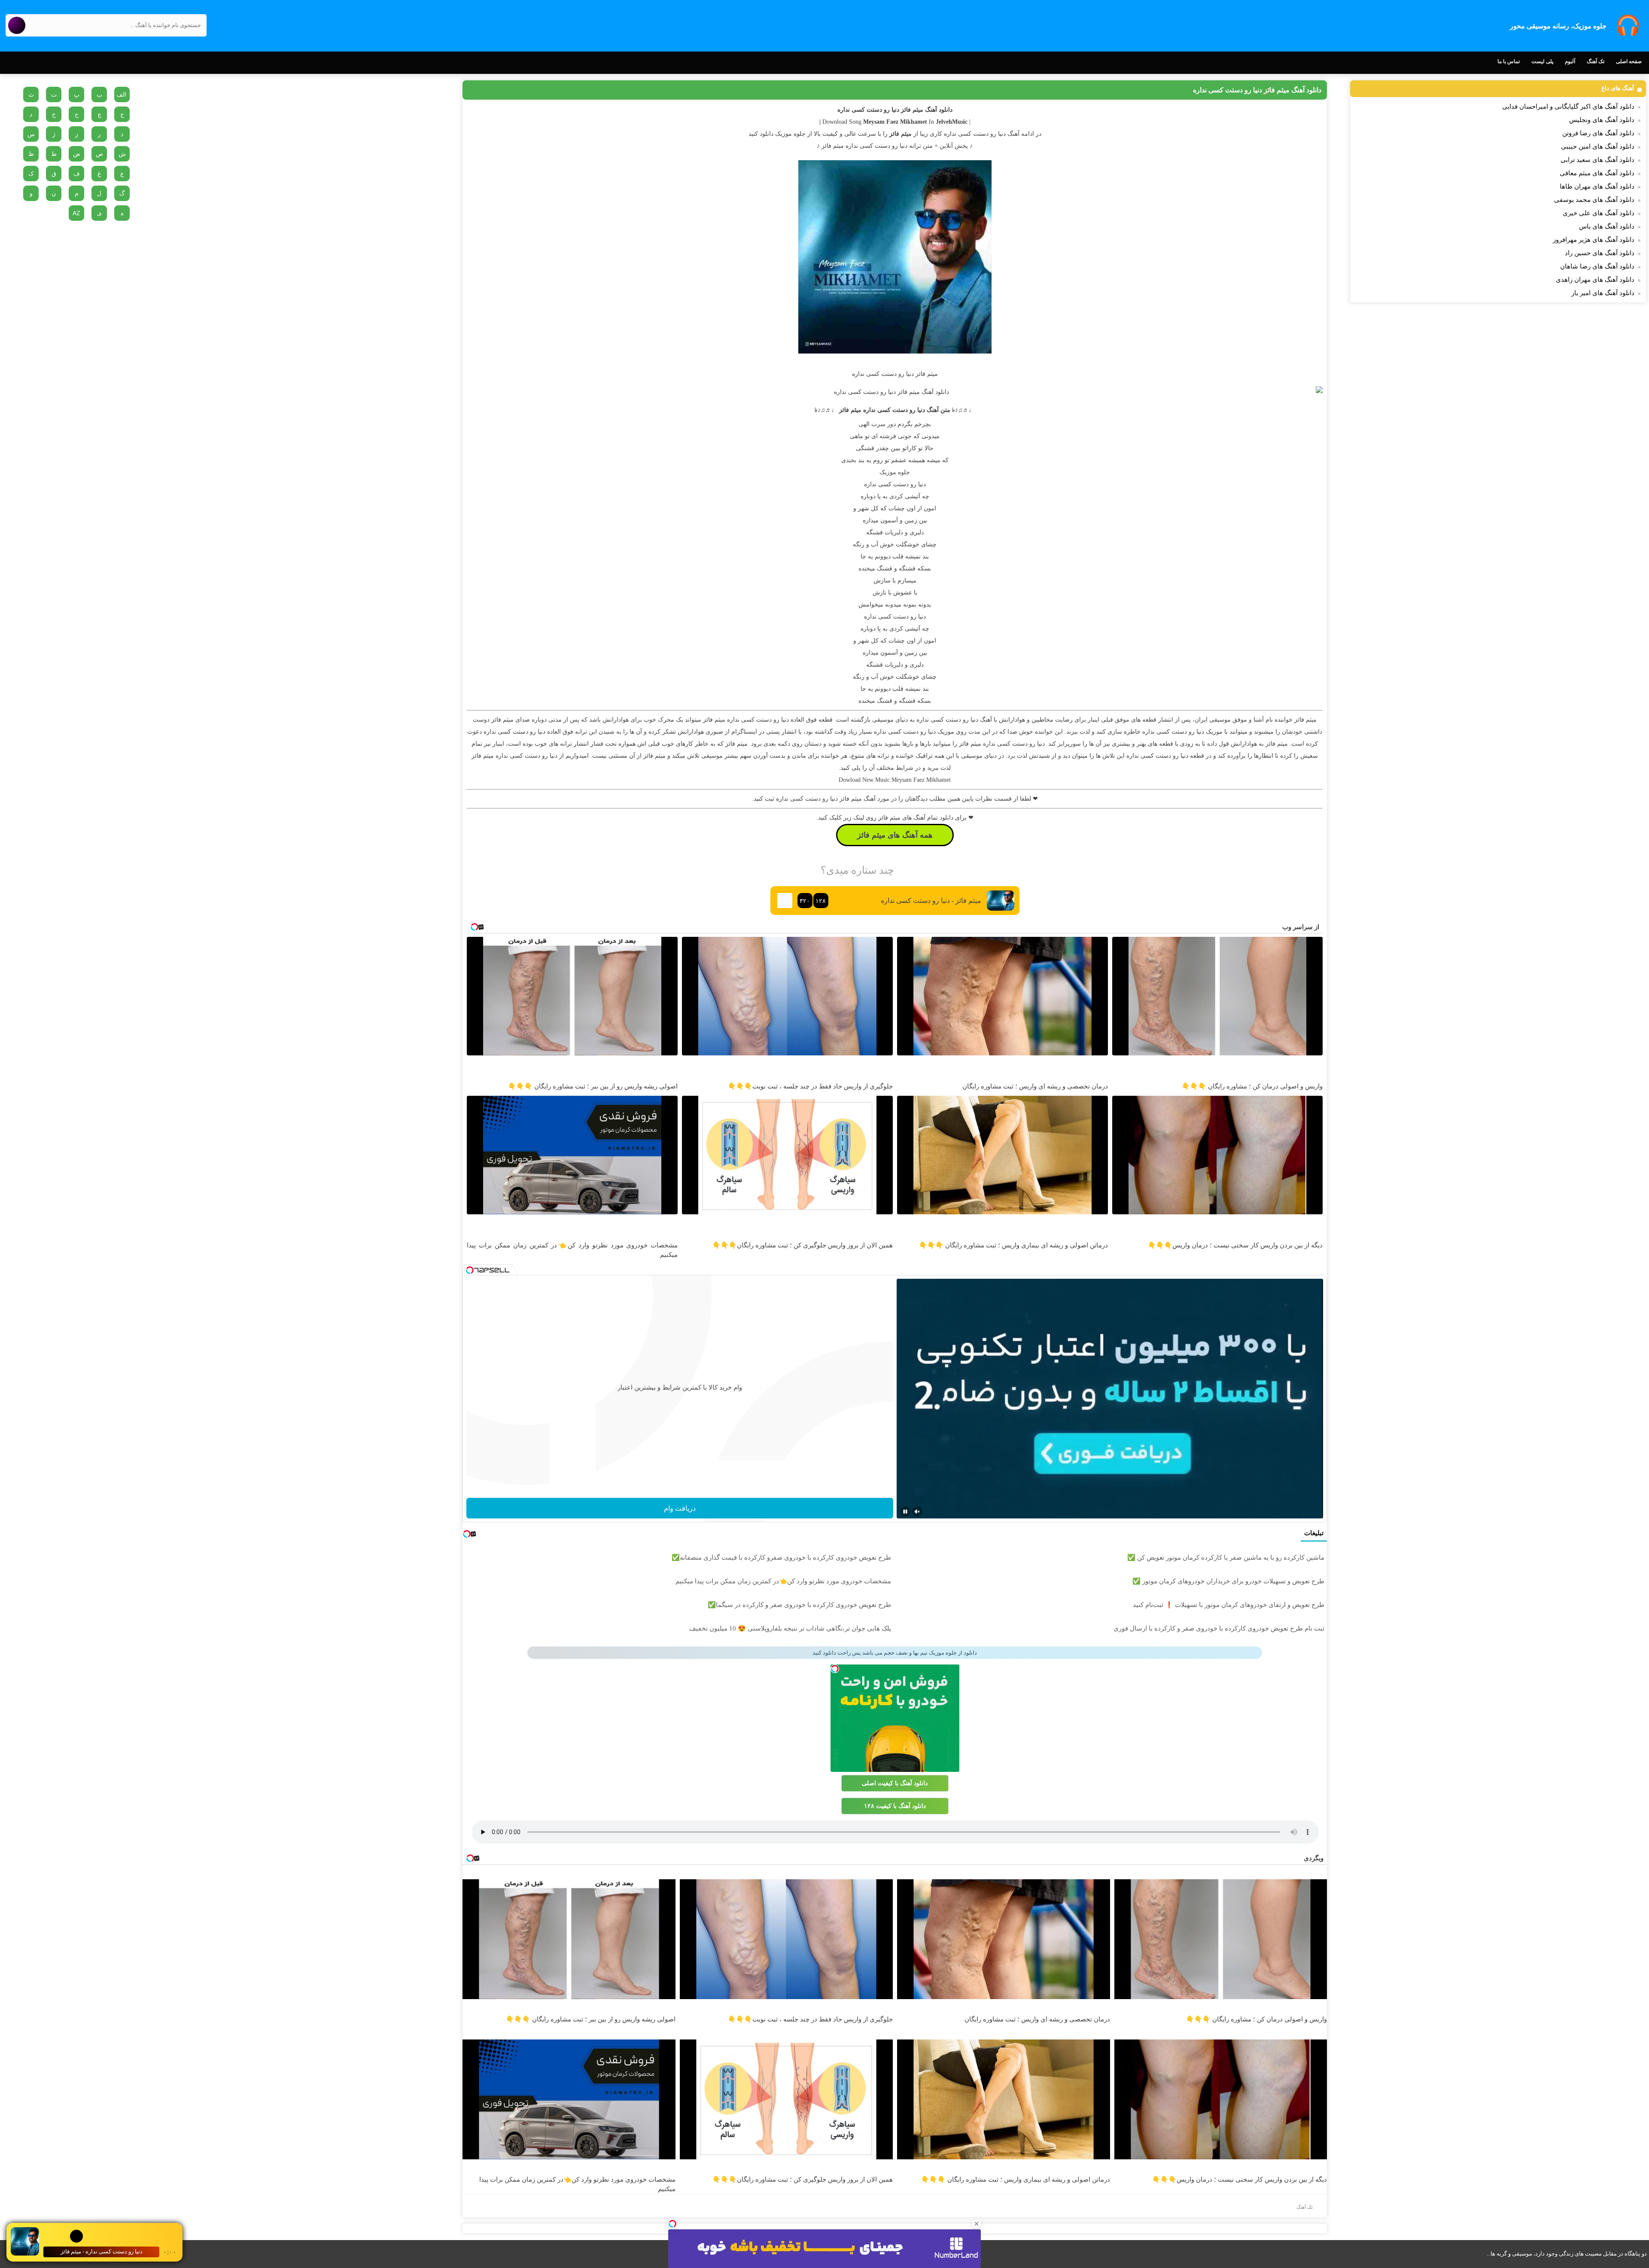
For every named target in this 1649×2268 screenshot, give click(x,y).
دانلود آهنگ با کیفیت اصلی (895, 1783)
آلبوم (1570, 61)
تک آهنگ (1596, 61)
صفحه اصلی (1629, 61)
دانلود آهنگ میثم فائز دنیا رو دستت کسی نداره (1257, 90)
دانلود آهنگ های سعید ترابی (1597, 160)
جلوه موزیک (895, 472)
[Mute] (917, 1512)
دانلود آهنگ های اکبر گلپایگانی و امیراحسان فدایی (1568, 107)
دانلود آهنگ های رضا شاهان (1597, 266)
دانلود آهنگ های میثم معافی (1597, 173)
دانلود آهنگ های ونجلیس (1602, 120)
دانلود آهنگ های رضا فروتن (1598, 133)
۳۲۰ (805, 901)
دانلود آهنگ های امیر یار (1603, 293)
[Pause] (905, 1512)
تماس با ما (1509, 61)
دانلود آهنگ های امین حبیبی (1598, 146)
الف (121, 94)
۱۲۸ (821, 901)
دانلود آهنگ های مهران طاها (1597, 186)
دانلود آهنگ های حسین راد (1600, 253)
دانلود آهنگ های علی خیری (1599, 213)
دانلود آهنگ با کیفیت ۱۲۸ (895, 1806)
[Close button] (977, 2224)
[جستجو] (17, 25)
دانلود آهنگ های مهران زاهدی (1595, 280)
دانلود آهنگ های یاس (1607, 226)
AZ (76, 213)
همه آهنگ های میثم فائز (895, 835)
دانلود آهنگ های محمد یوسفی (1594, 200)
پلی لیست (1542, 61)
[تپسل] (672, 2224)
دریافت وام (680, 1508)
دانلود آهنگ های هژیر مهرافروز (1594, 240)
